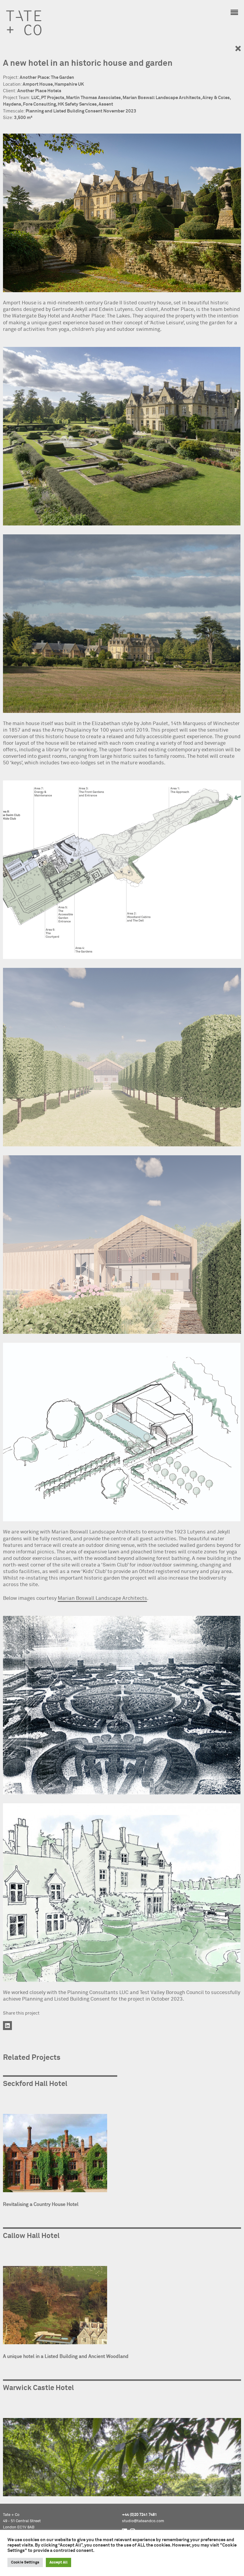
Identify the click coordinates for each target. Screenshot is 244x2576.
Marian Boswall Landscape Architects (102, 1598)
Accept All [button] (58, 2562)
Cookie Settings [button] (25, 2562)
